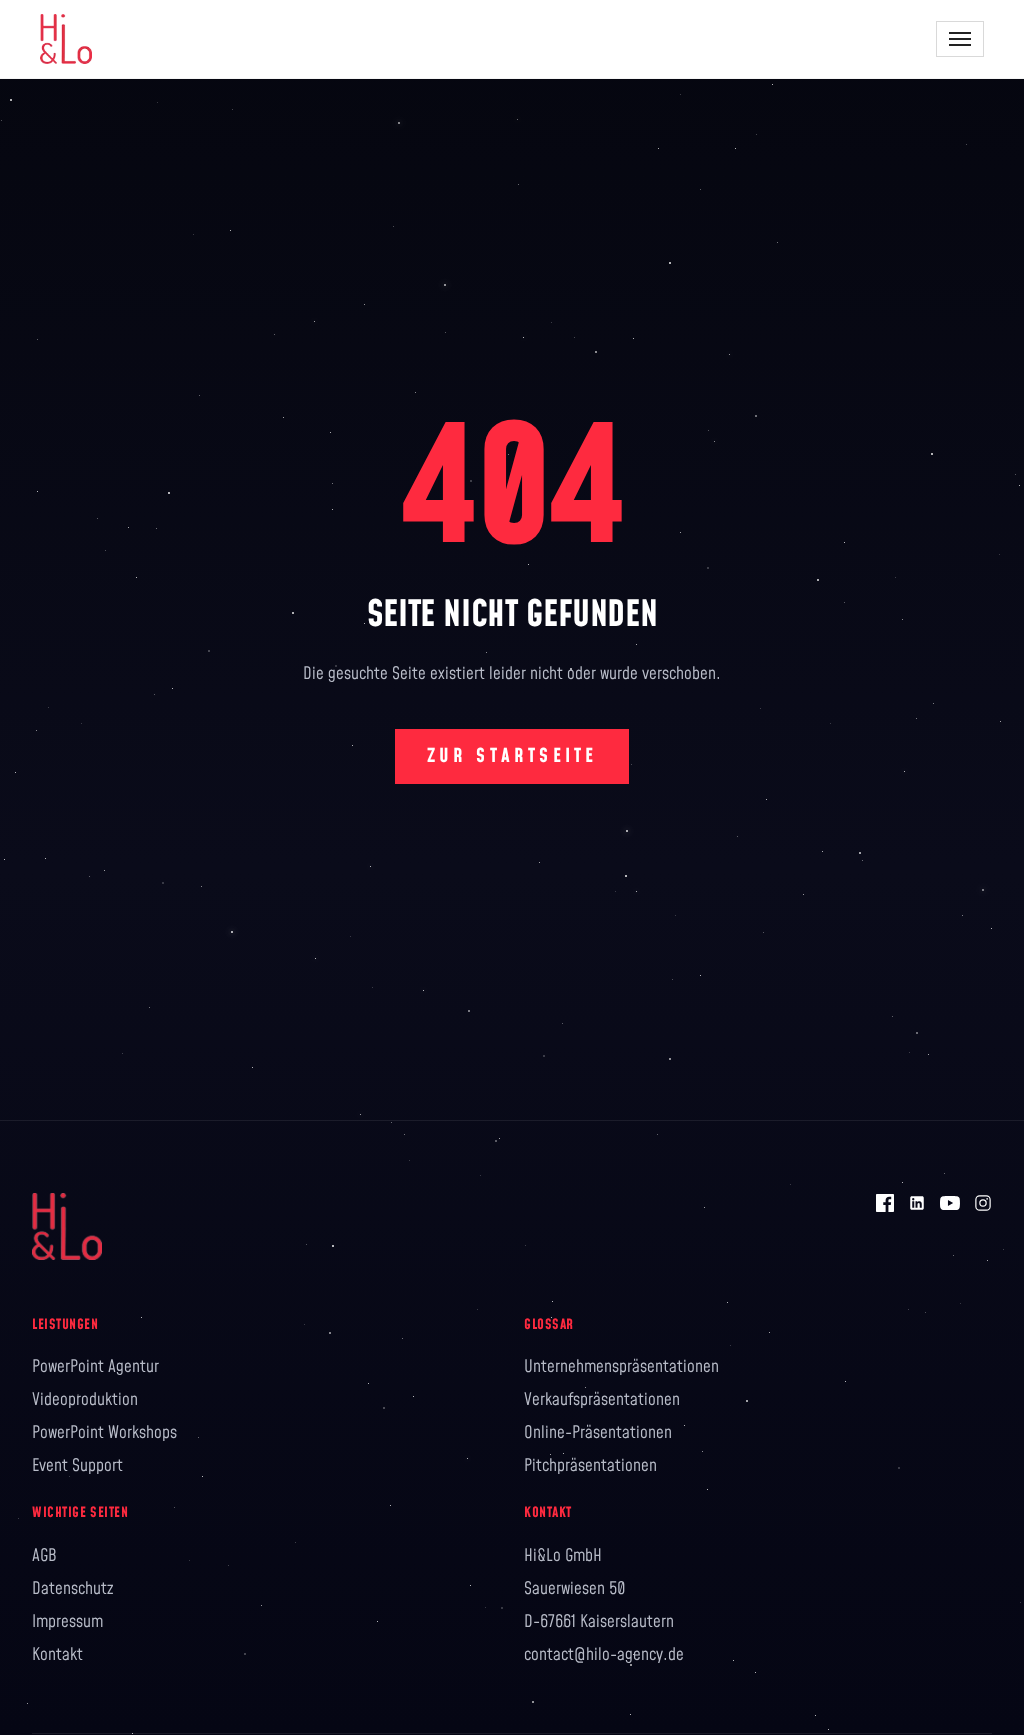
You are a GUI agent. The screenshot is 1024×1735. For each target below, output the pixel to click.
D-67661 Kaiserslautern (599, 1622)
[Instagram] (983, 1203)
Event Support (77, 1466)
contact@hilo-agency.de (604, 1655)
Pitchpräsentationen (590, 1466)
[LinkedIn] (917, 1203)
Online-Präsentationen (598, 1433)
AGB (44, 1556)
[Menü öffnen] (960, 39)
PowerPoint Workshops (104, 1433)
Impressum (67, 1622)
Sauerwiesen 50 (575, 1589)
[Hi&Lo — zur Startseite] (66, 39)
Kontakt (57, 1655)
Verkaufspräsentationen (602, 1400)
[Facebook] (885, 1203)
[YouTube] (950, 1203)
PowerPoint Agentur (95, 1367)
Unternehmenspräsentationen (621, 1367)
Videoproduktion (85, 1400)
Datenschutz (72, 1589)
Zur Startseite (512, 756)
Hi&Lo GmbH (563, 1556)
